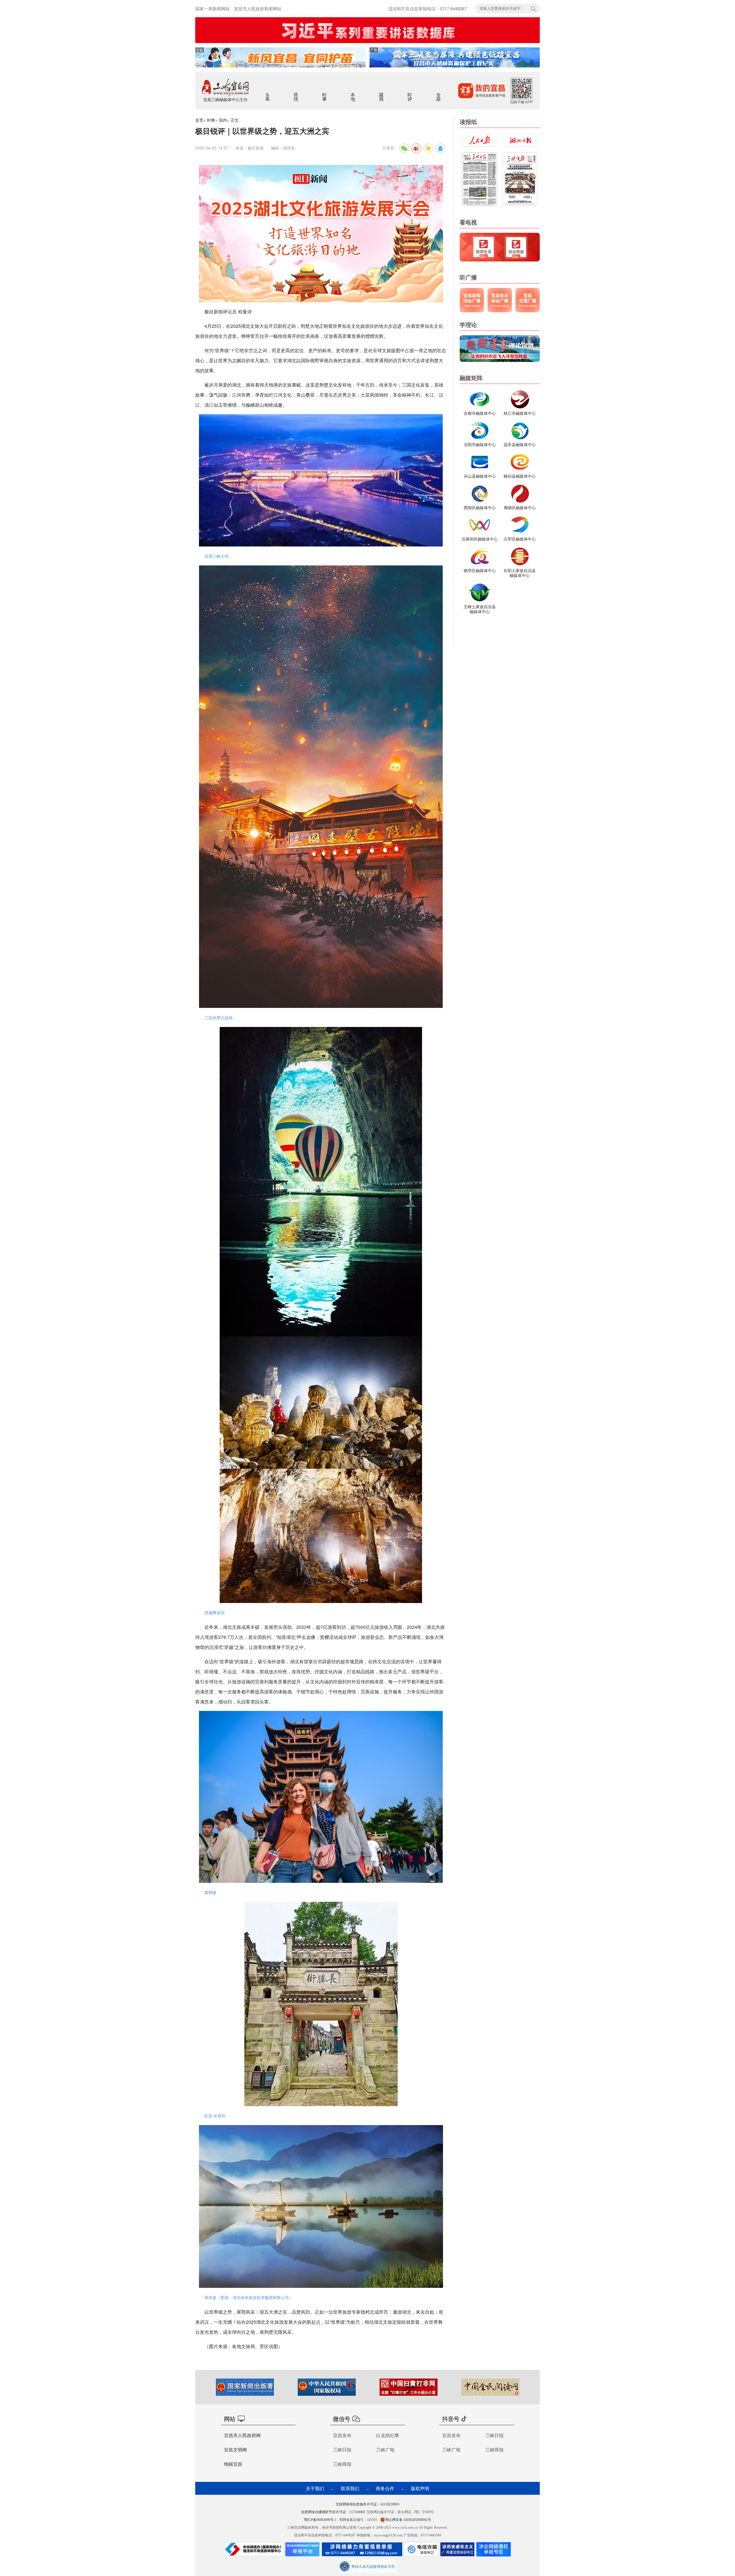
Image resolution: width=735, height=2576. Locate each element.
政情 (296, 93)
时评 (410, 93)
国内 (223, 120)
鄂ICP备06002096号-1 (321, 2520)
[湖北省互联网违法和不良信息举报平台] (302, 2551)
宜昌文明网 (235, 2450)
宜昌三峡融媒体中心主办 (225, 99)
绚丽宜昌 (233, 2464)
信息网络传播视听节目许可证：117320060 (333, 2512)
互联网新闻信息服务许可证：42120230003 (367, 2504)
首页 (199, 120)
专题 (439, 93)
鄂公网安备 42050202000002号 (408, 2520)
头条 (268, 93)
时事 (325, 93)
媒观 (382, 93)
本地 (353, 93)
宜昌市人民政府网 (242, 2435)
